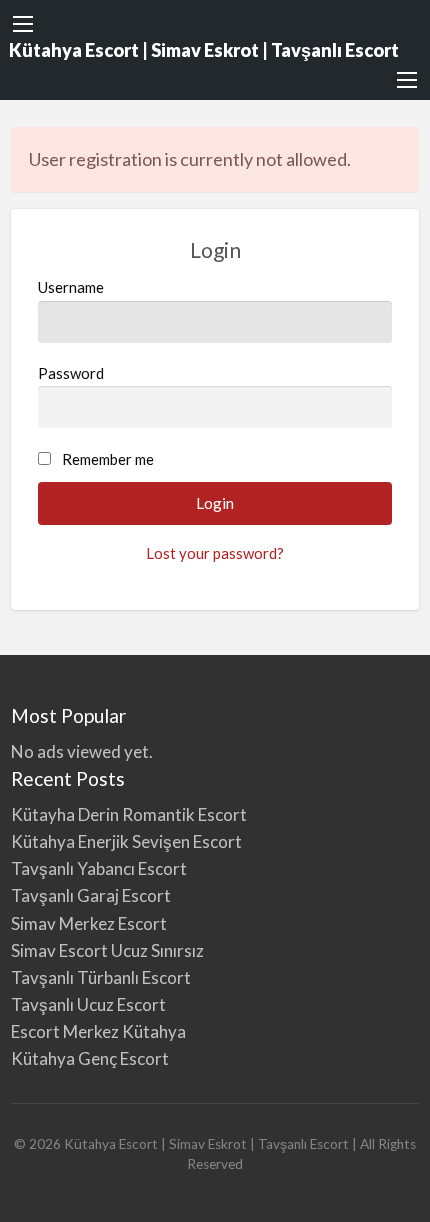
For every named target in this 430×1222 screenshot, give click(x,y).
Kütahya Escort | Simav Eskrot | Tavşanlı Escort (204, 50)
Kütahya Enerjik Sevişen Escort (126, 841)
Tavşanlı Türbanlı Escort (101, 977)
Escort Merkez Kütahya (98, 1031)
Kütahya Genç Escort (91, 1058)
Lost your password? (215, 553)
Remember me (108, 459)
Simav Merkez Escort (89, 923)
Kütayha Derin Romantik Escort (129, 814)
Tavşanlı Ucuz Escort (88, 1004)
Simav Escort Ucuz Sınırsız (107, 950)
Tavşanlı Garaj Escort (92, 895)
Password (71, 373)
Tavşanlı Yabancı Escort (99, 868)
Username (71, 287)
